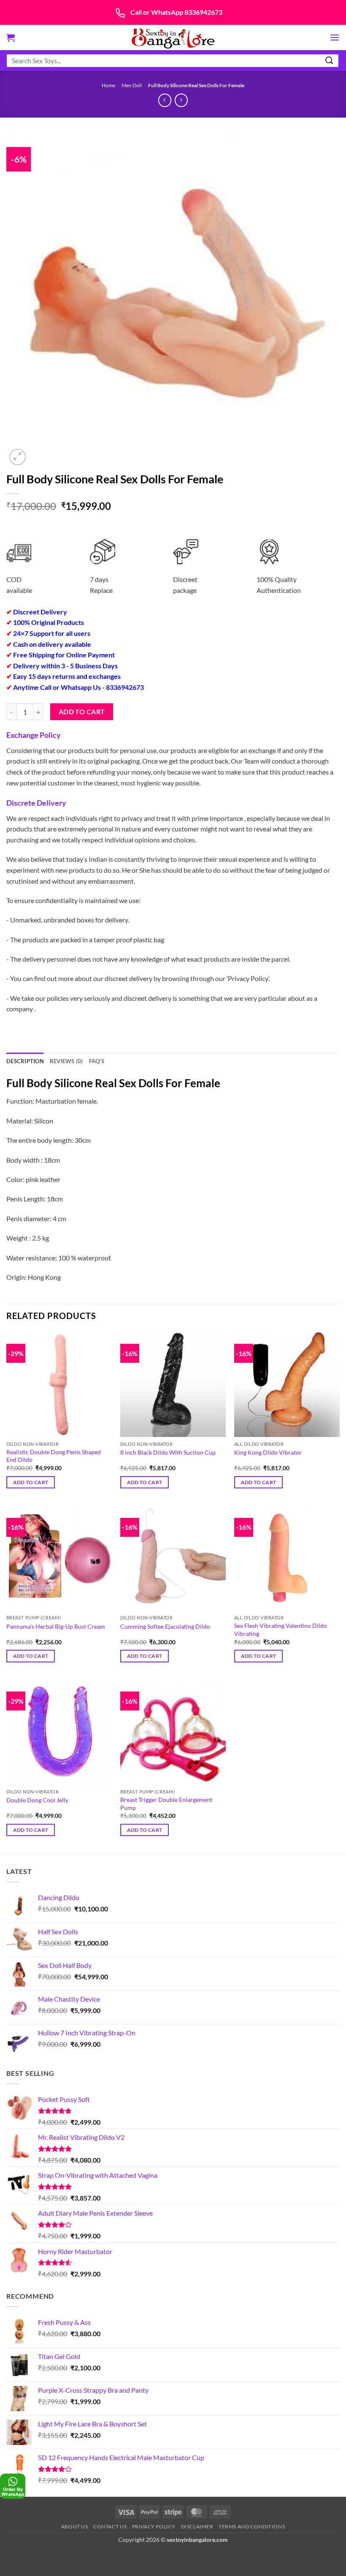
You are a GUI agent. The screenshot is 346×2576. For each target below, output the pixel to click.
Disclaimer (197, 2526)
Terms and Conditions (252, 2526)
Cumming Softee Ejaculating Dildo (165, 1626)
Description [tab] (25, 1061)
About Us (75, 2526)
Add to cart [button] (31, 1482)
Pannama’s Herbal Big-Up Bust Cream (56, 1626)
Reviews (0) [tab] (66, 1061)
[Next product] (165, 100)
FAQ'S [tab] (97, 1061)
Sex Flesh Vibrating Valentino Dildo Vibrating (281, 1630)
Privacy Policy (154, 2526)
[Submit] (330, 60)
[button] (11, 38)
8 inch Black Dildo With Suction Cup (168, 1452)
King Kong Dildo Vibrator (268, 1452)
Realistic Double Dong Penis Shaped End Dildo (54, 1456)
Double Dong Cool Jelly (37, 1800)
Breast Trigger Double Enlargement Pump (166, 1804)
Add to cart (82, 712)
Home (108, 85)
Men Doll (132, 85)
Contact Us (110, 2526)
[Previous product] (181, 100)
